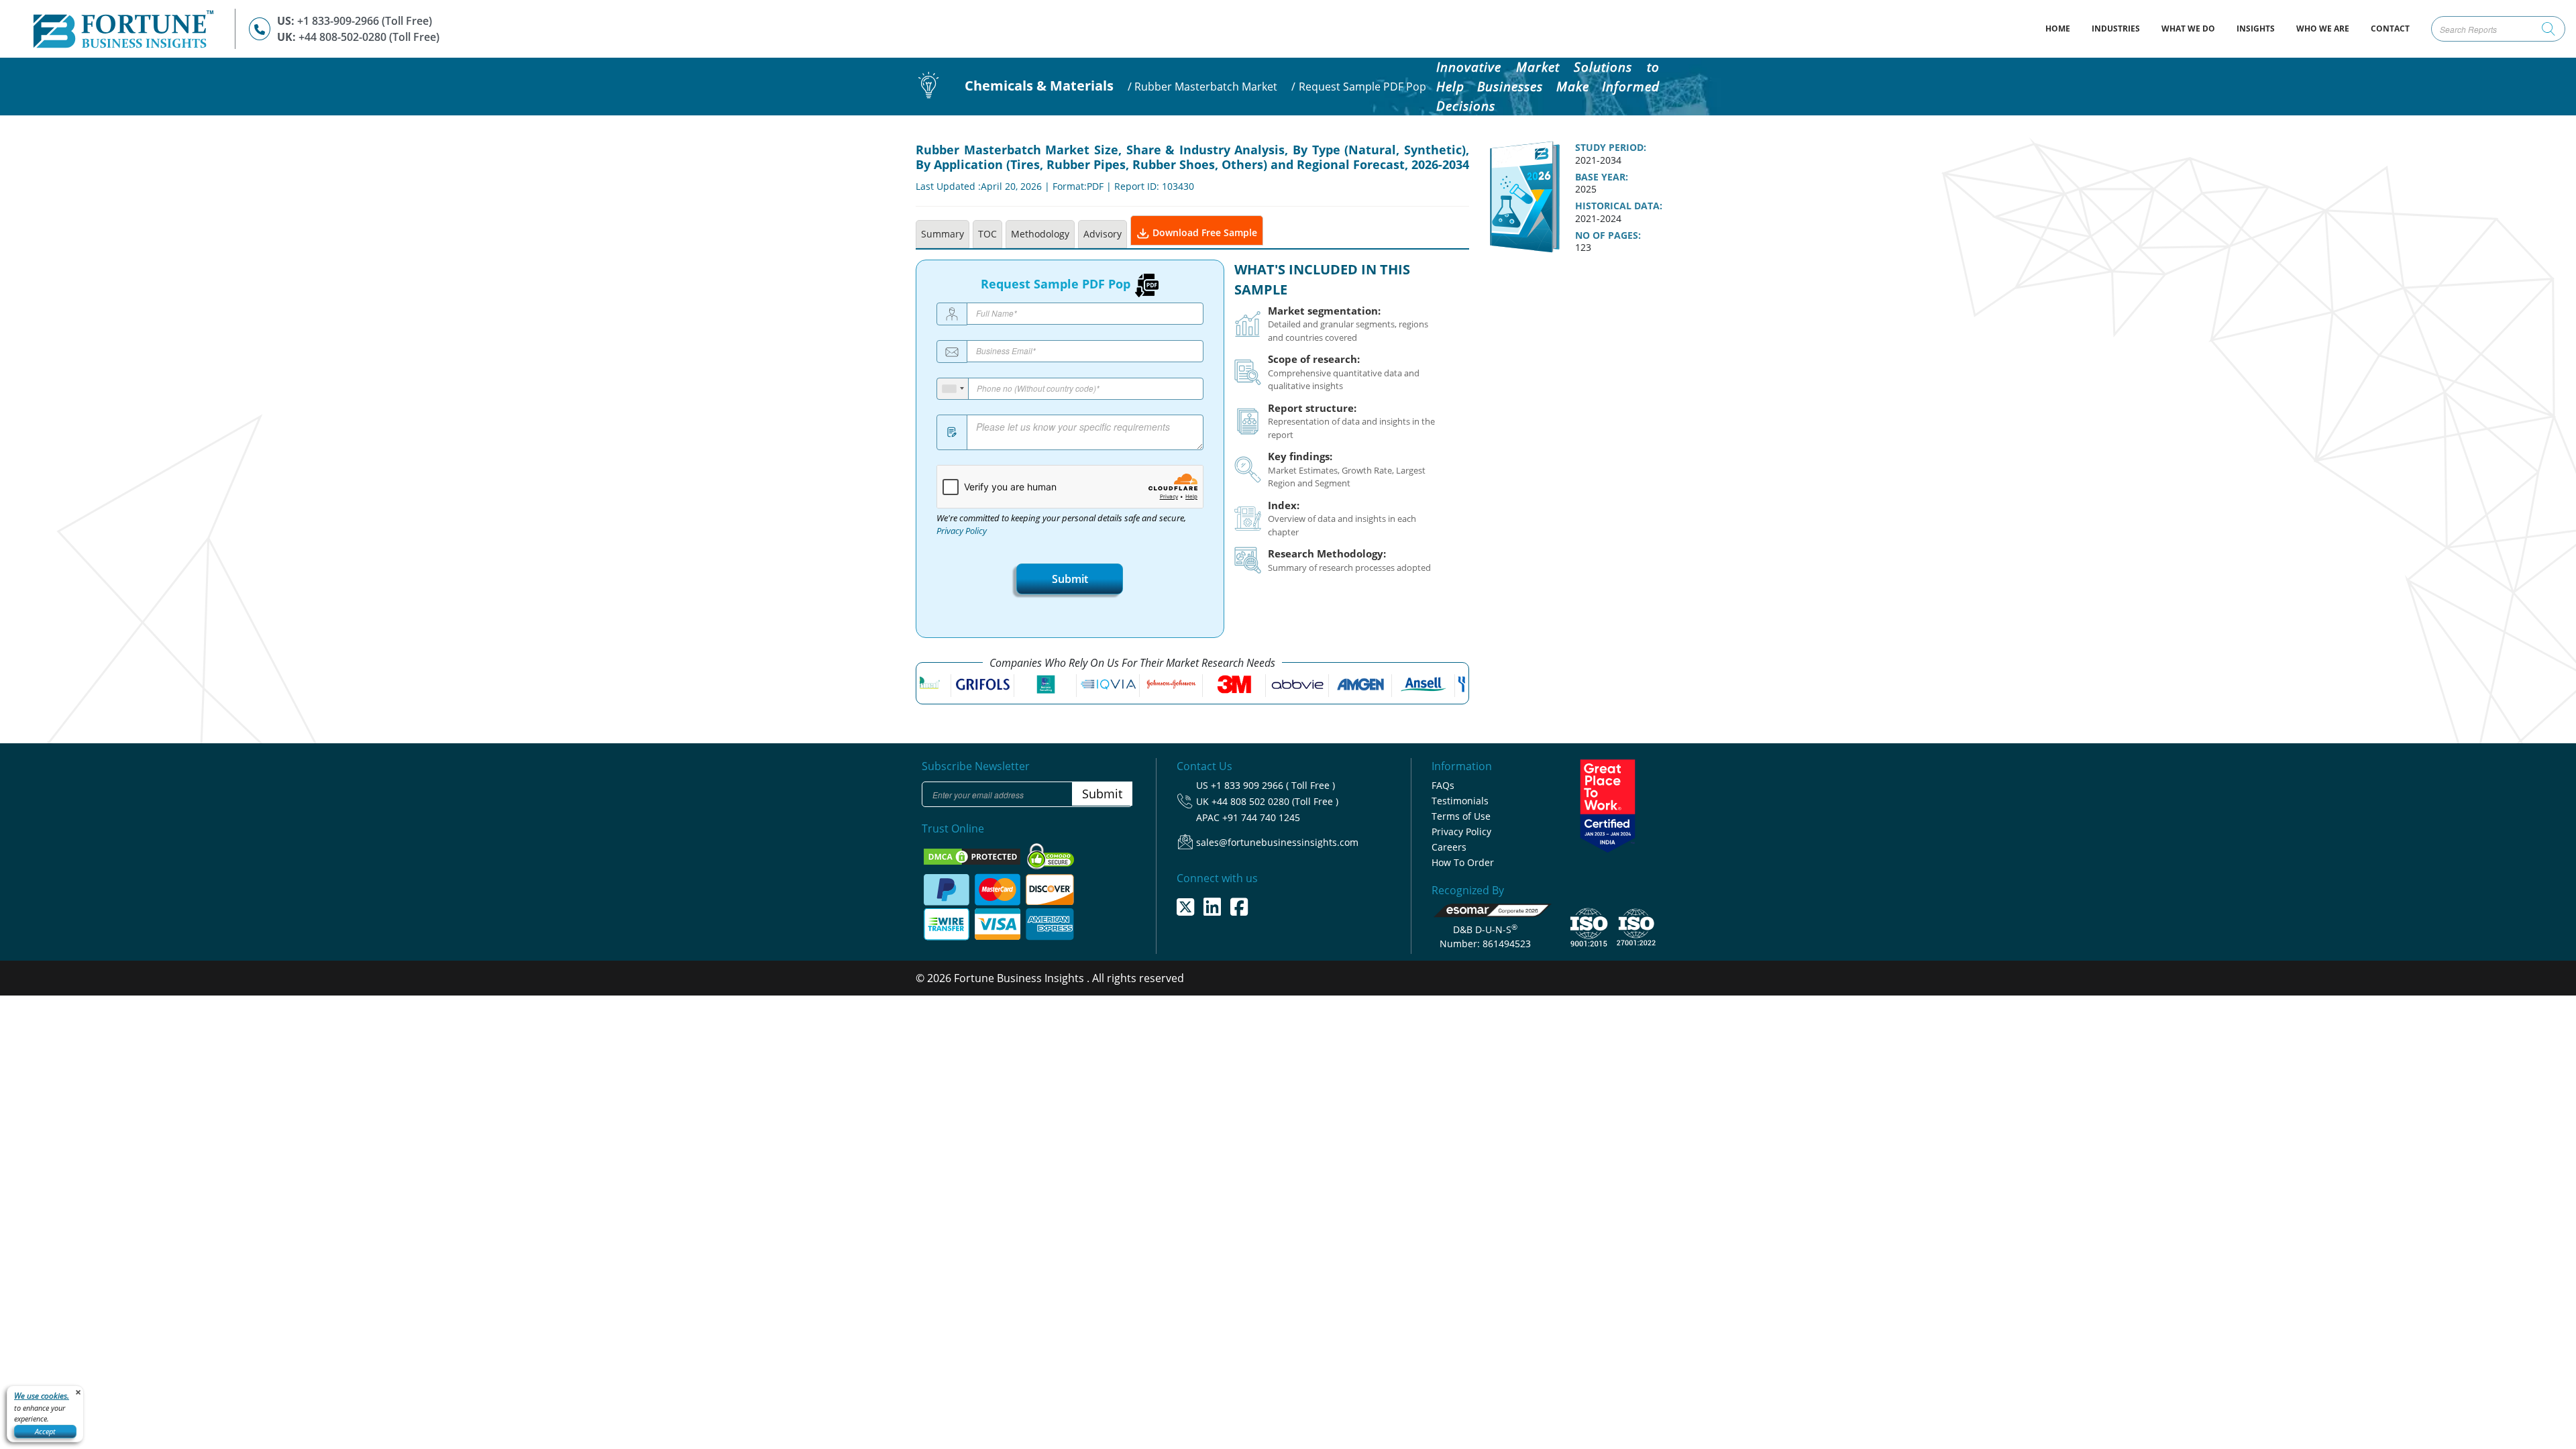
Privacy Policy (962, 531)
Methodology (1040, 234)
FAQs (1443, 785)
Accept (45, 1431)
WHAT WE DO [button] (2188, 29)
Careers (1449, 847)
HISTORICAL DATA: (1619, 206)
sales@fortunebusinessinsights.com (1277, 842)
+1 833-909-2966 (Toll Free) (365, 21)
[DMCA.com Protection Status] (973, 855)
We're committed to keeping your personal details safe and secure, (1061, 525)
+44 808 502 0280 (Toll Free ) (1275, 801)
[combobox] (953, 389)
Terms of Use (1461, 816)
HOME (2063, 28)
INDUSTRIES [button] (2116, 29)
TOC (987, 234)
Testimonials (1460, 801)
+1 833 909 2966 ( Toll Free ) (1273, 785)
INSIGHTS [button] (2256, 29)
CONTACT (2390, 29)
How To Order (1463, 862)
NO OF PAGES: (1608, 235)
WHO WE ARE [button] (2323, 29)
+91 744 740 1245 (1261, 817)
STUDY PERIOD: (1611, 148)
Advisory (1103, 234)
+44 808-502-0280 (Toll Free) (369, 37)
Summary (943, 234)
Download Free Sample (1203, 232)
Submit (1070, 579)
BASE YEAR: (1602, 177)
